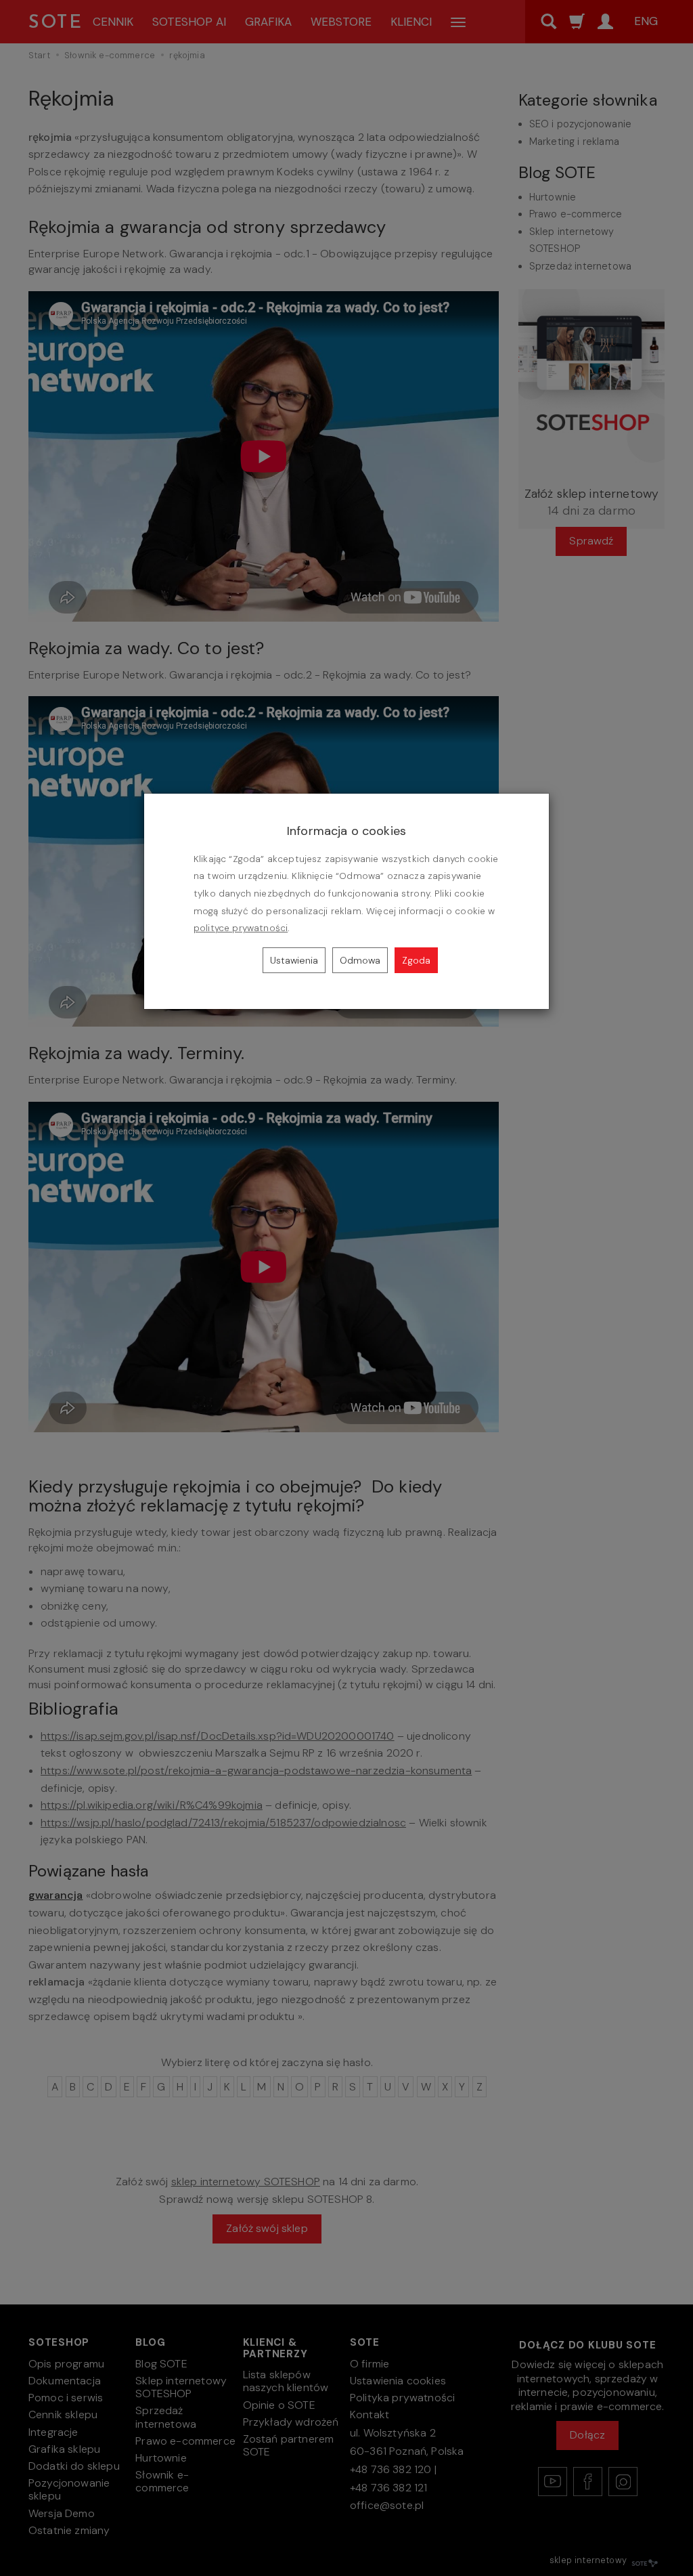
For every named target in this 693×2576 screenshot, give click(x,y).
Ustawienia (294, 960)
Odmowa (360, 960)
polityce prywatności (241, 928)
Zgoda (416, 960)
